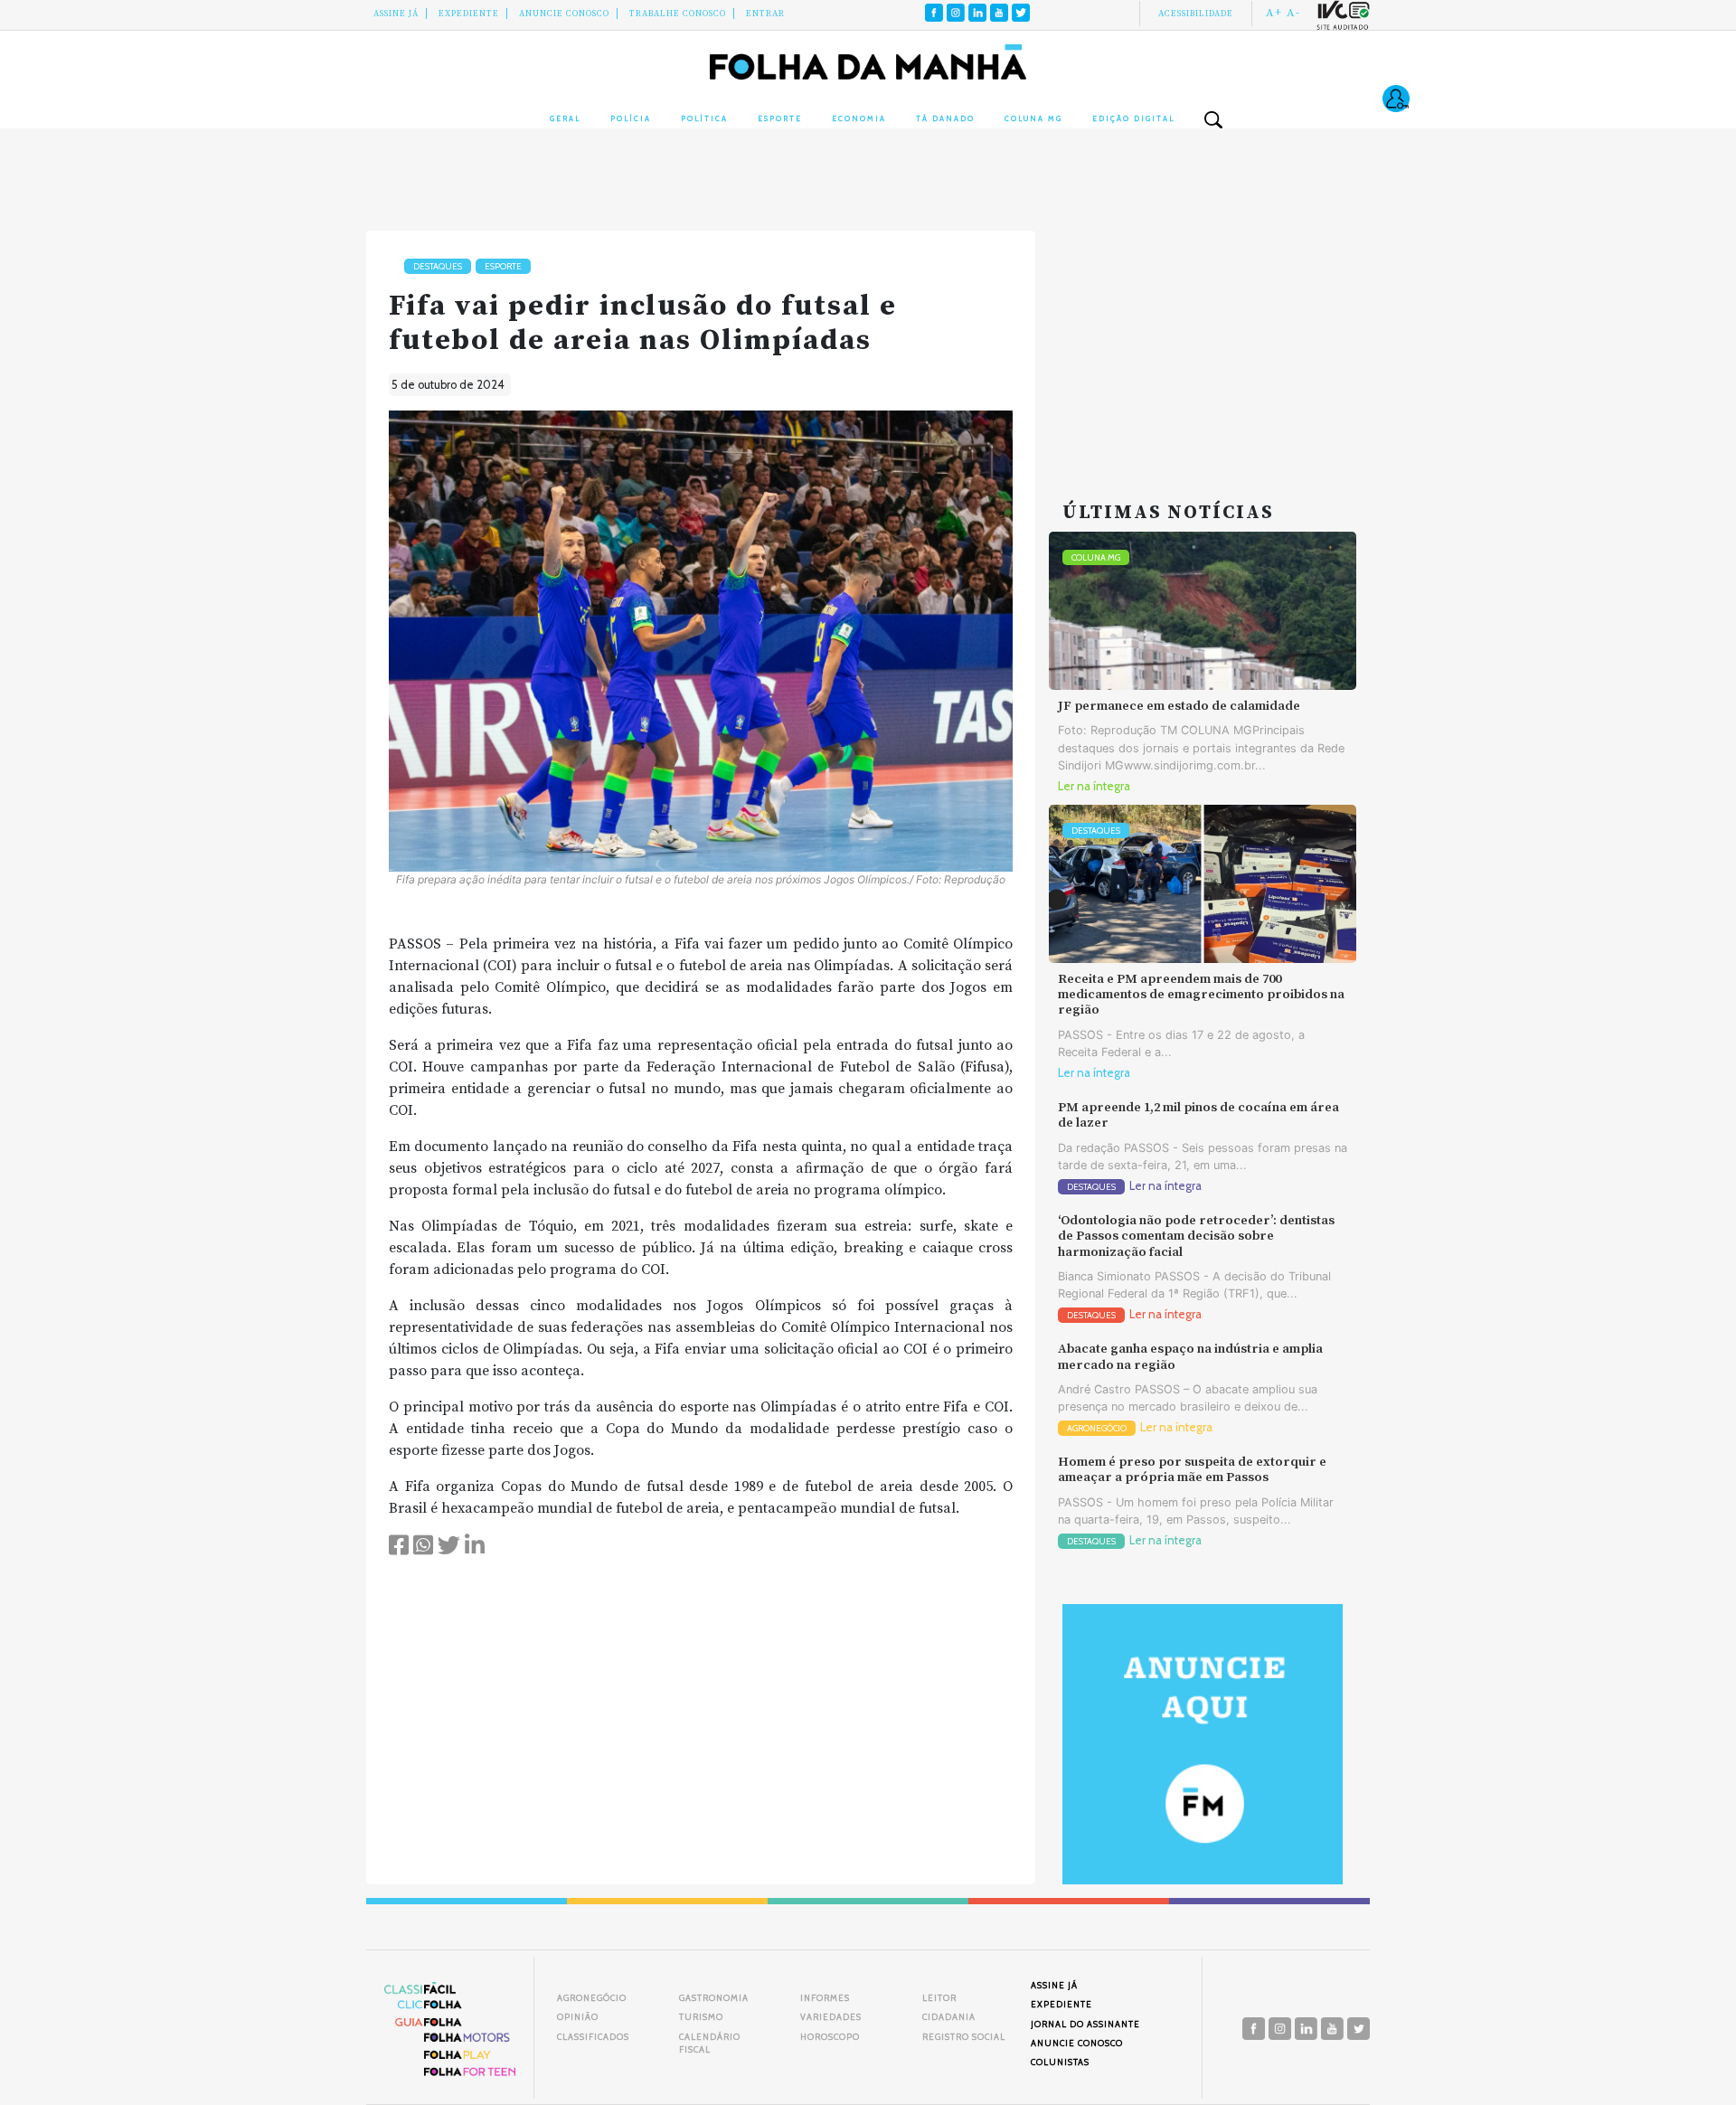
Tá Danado (945, 118)
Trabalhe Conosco (678, 14)
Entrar (765, 14)
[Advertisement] (1203, 344)
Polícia (631, 118)
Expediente (469, 14)
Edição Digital (1133, 118)
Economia (859, 118)
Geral (565, 118)
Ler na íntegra (1094, 786)
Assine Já (396, 14)
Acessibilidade (1196, 14)
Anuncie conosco (564, 14)
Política (704, 118)
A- (1293, 13)
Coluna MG (1033, 118)
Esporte (780, 118)
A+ (1274, 13)
